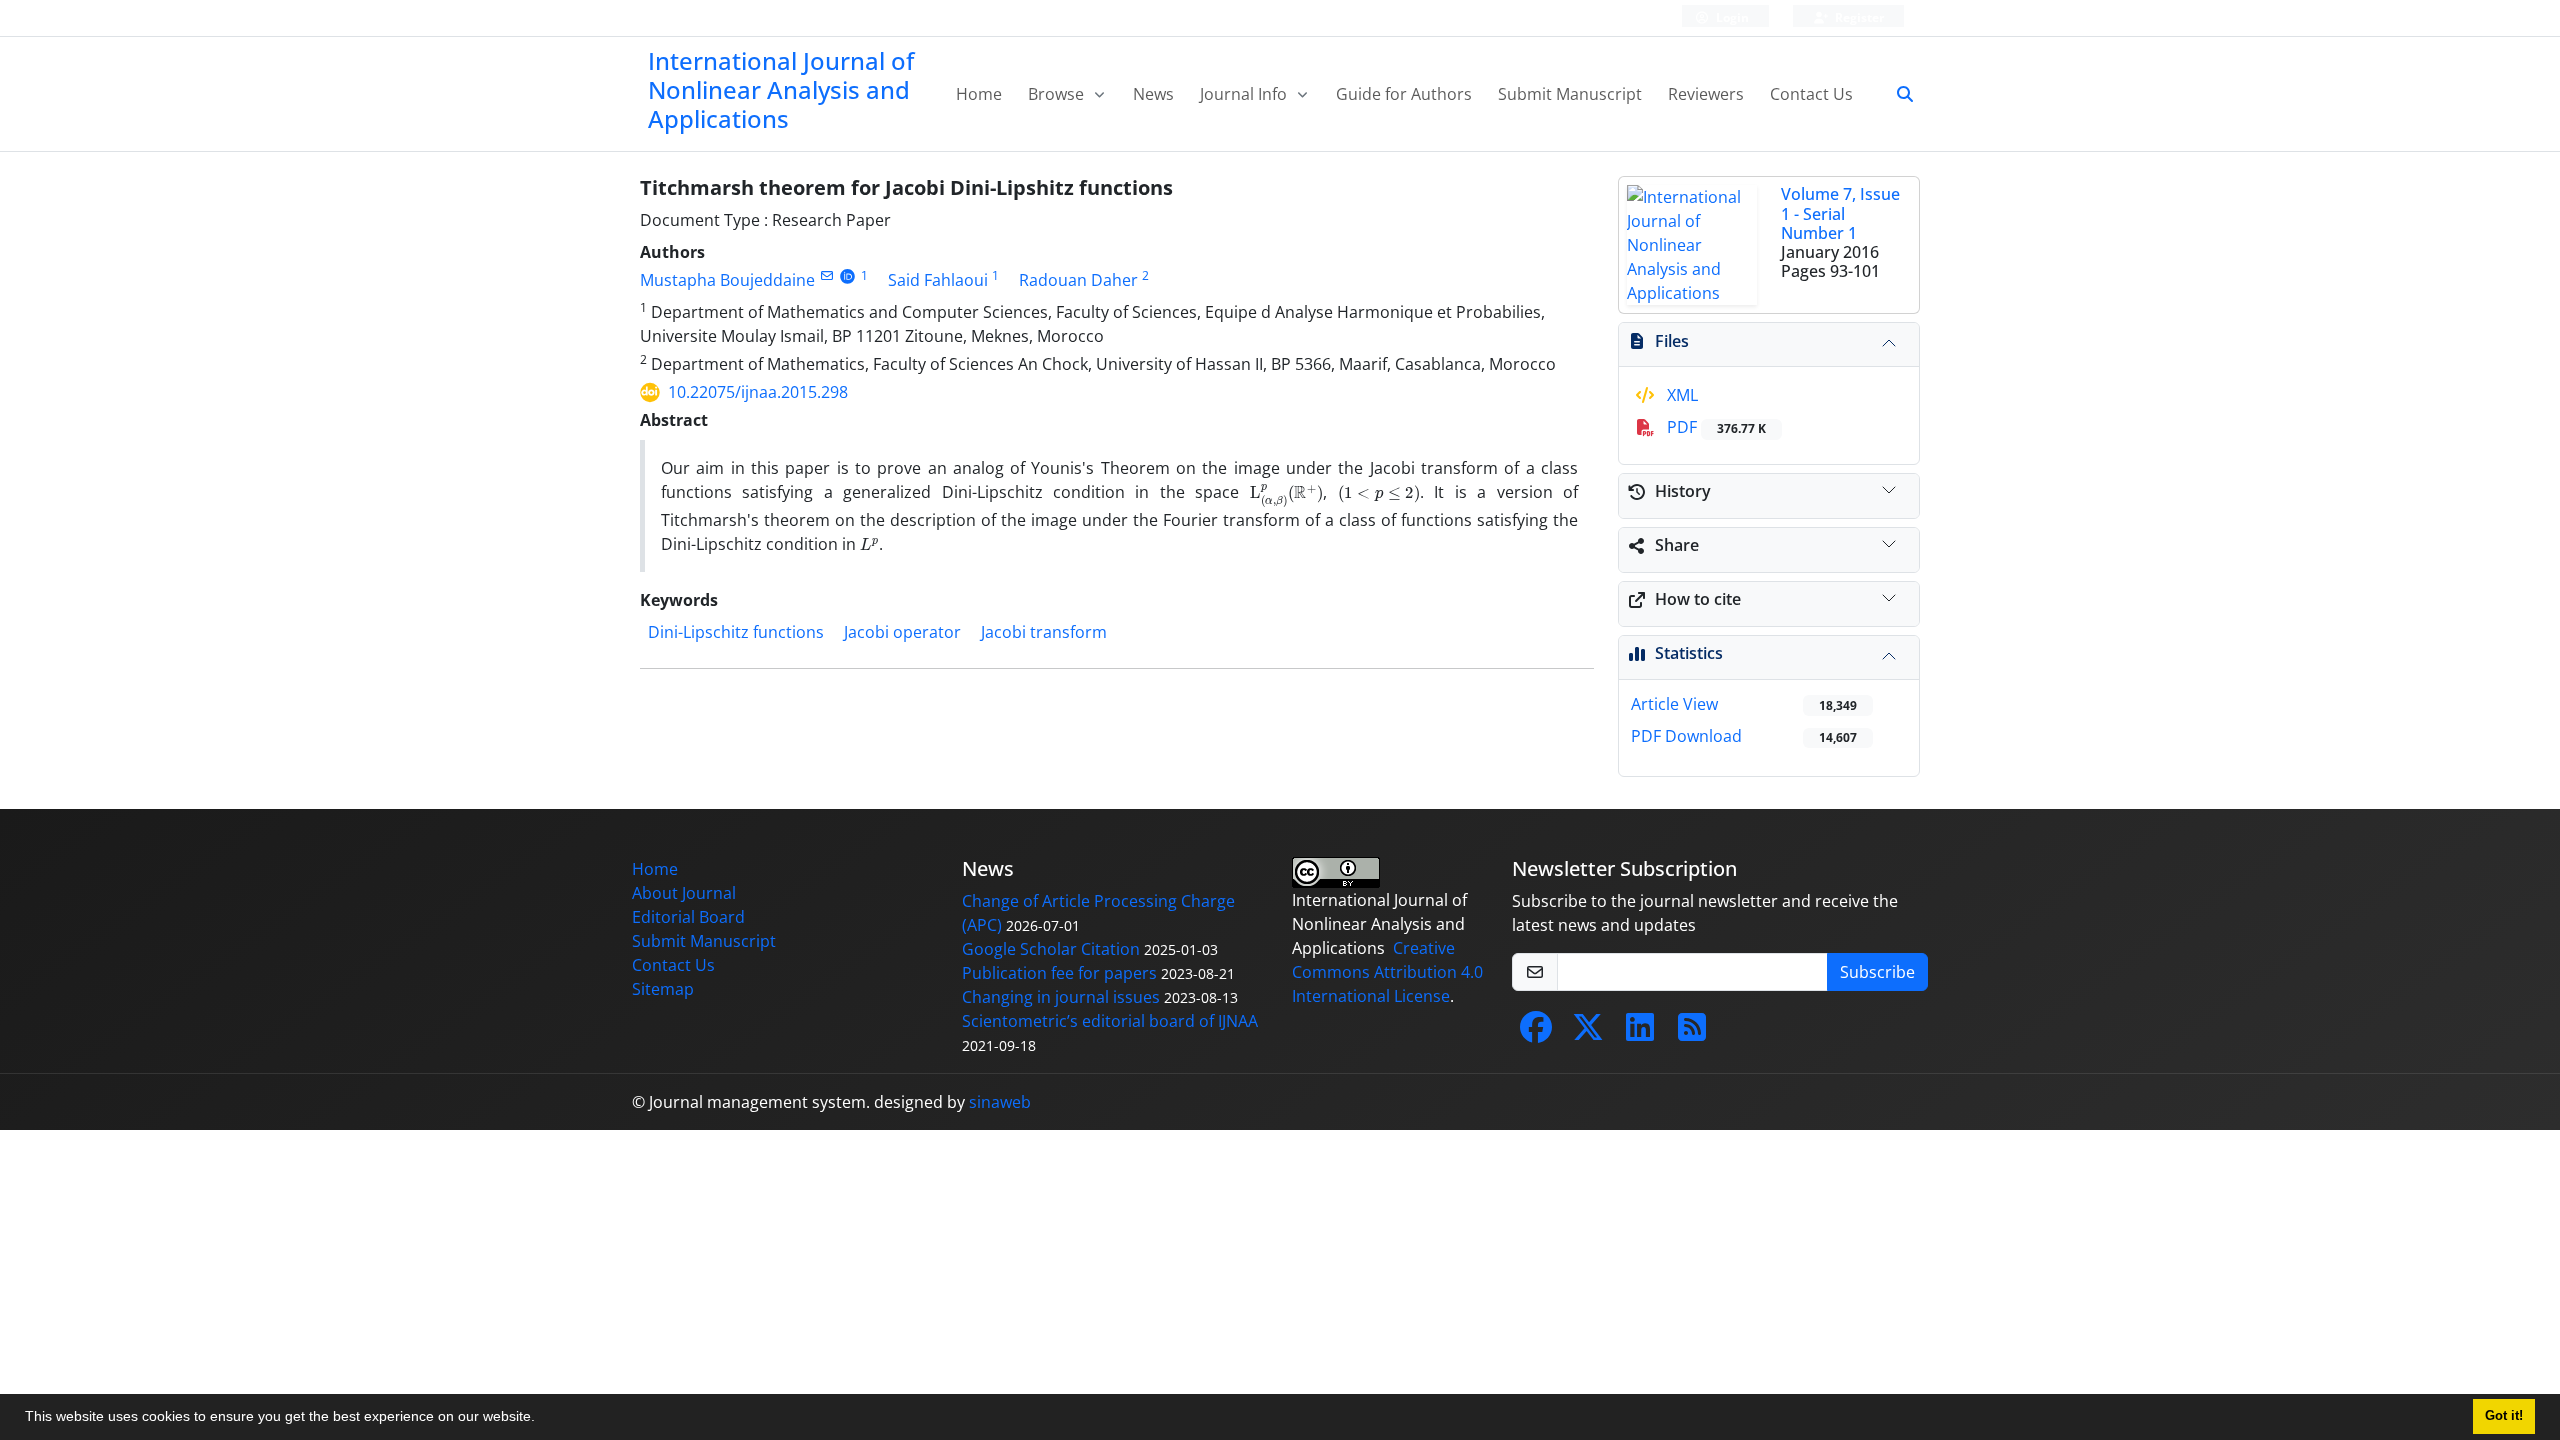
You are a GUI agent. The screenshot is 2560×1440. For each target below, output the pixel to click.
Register (1858, 17)
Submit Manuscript (1570, 94)
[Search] (1897, 94)
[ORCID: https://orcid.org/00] (847, 275)
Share (1677, 545)
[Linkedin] (1640, 1033)
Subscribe (1877, 972)
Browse (1058, 94)
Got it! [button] (2504, 1416)
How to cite (1698, 599)
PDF (1714, 427)
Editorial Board (688, 917)
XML (1680, 395)
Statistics (1689, 653)
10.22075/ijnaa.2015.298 (758, 392)
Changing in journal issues (1061, 997)
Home (979, 94)
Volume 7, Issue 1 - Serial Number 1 (1840, 213)
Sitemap (663, 989)
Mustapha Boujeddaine (727, 280)
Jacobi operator (902, 632)
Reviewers (1706, 94)
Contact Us (1811, 94)
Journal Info (1245, 94)
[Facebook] (1536, 1033)
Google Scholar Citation (1051, 949)
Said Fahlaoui (938, 280)
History (1683, 491)
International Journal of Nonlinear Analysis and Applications (781, 89)
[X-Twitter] (1588, 1033)
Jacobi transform (1044, 632)
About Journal (684, 893)
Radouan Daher (1078, 280)
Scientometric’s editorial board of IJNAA (1110, 1021)
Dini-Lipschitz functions (736, 632)
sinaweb (1000, 1102)
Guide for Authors (1404, 94)
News (1153, 94)
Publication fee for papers (1059, 973)
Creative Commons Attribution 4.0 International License (1387, 972)
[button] (542, 1419)
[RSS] (1692, 1033)
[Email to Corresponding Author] (826, 275)
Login (1731, 17)
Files (1672, 341)
